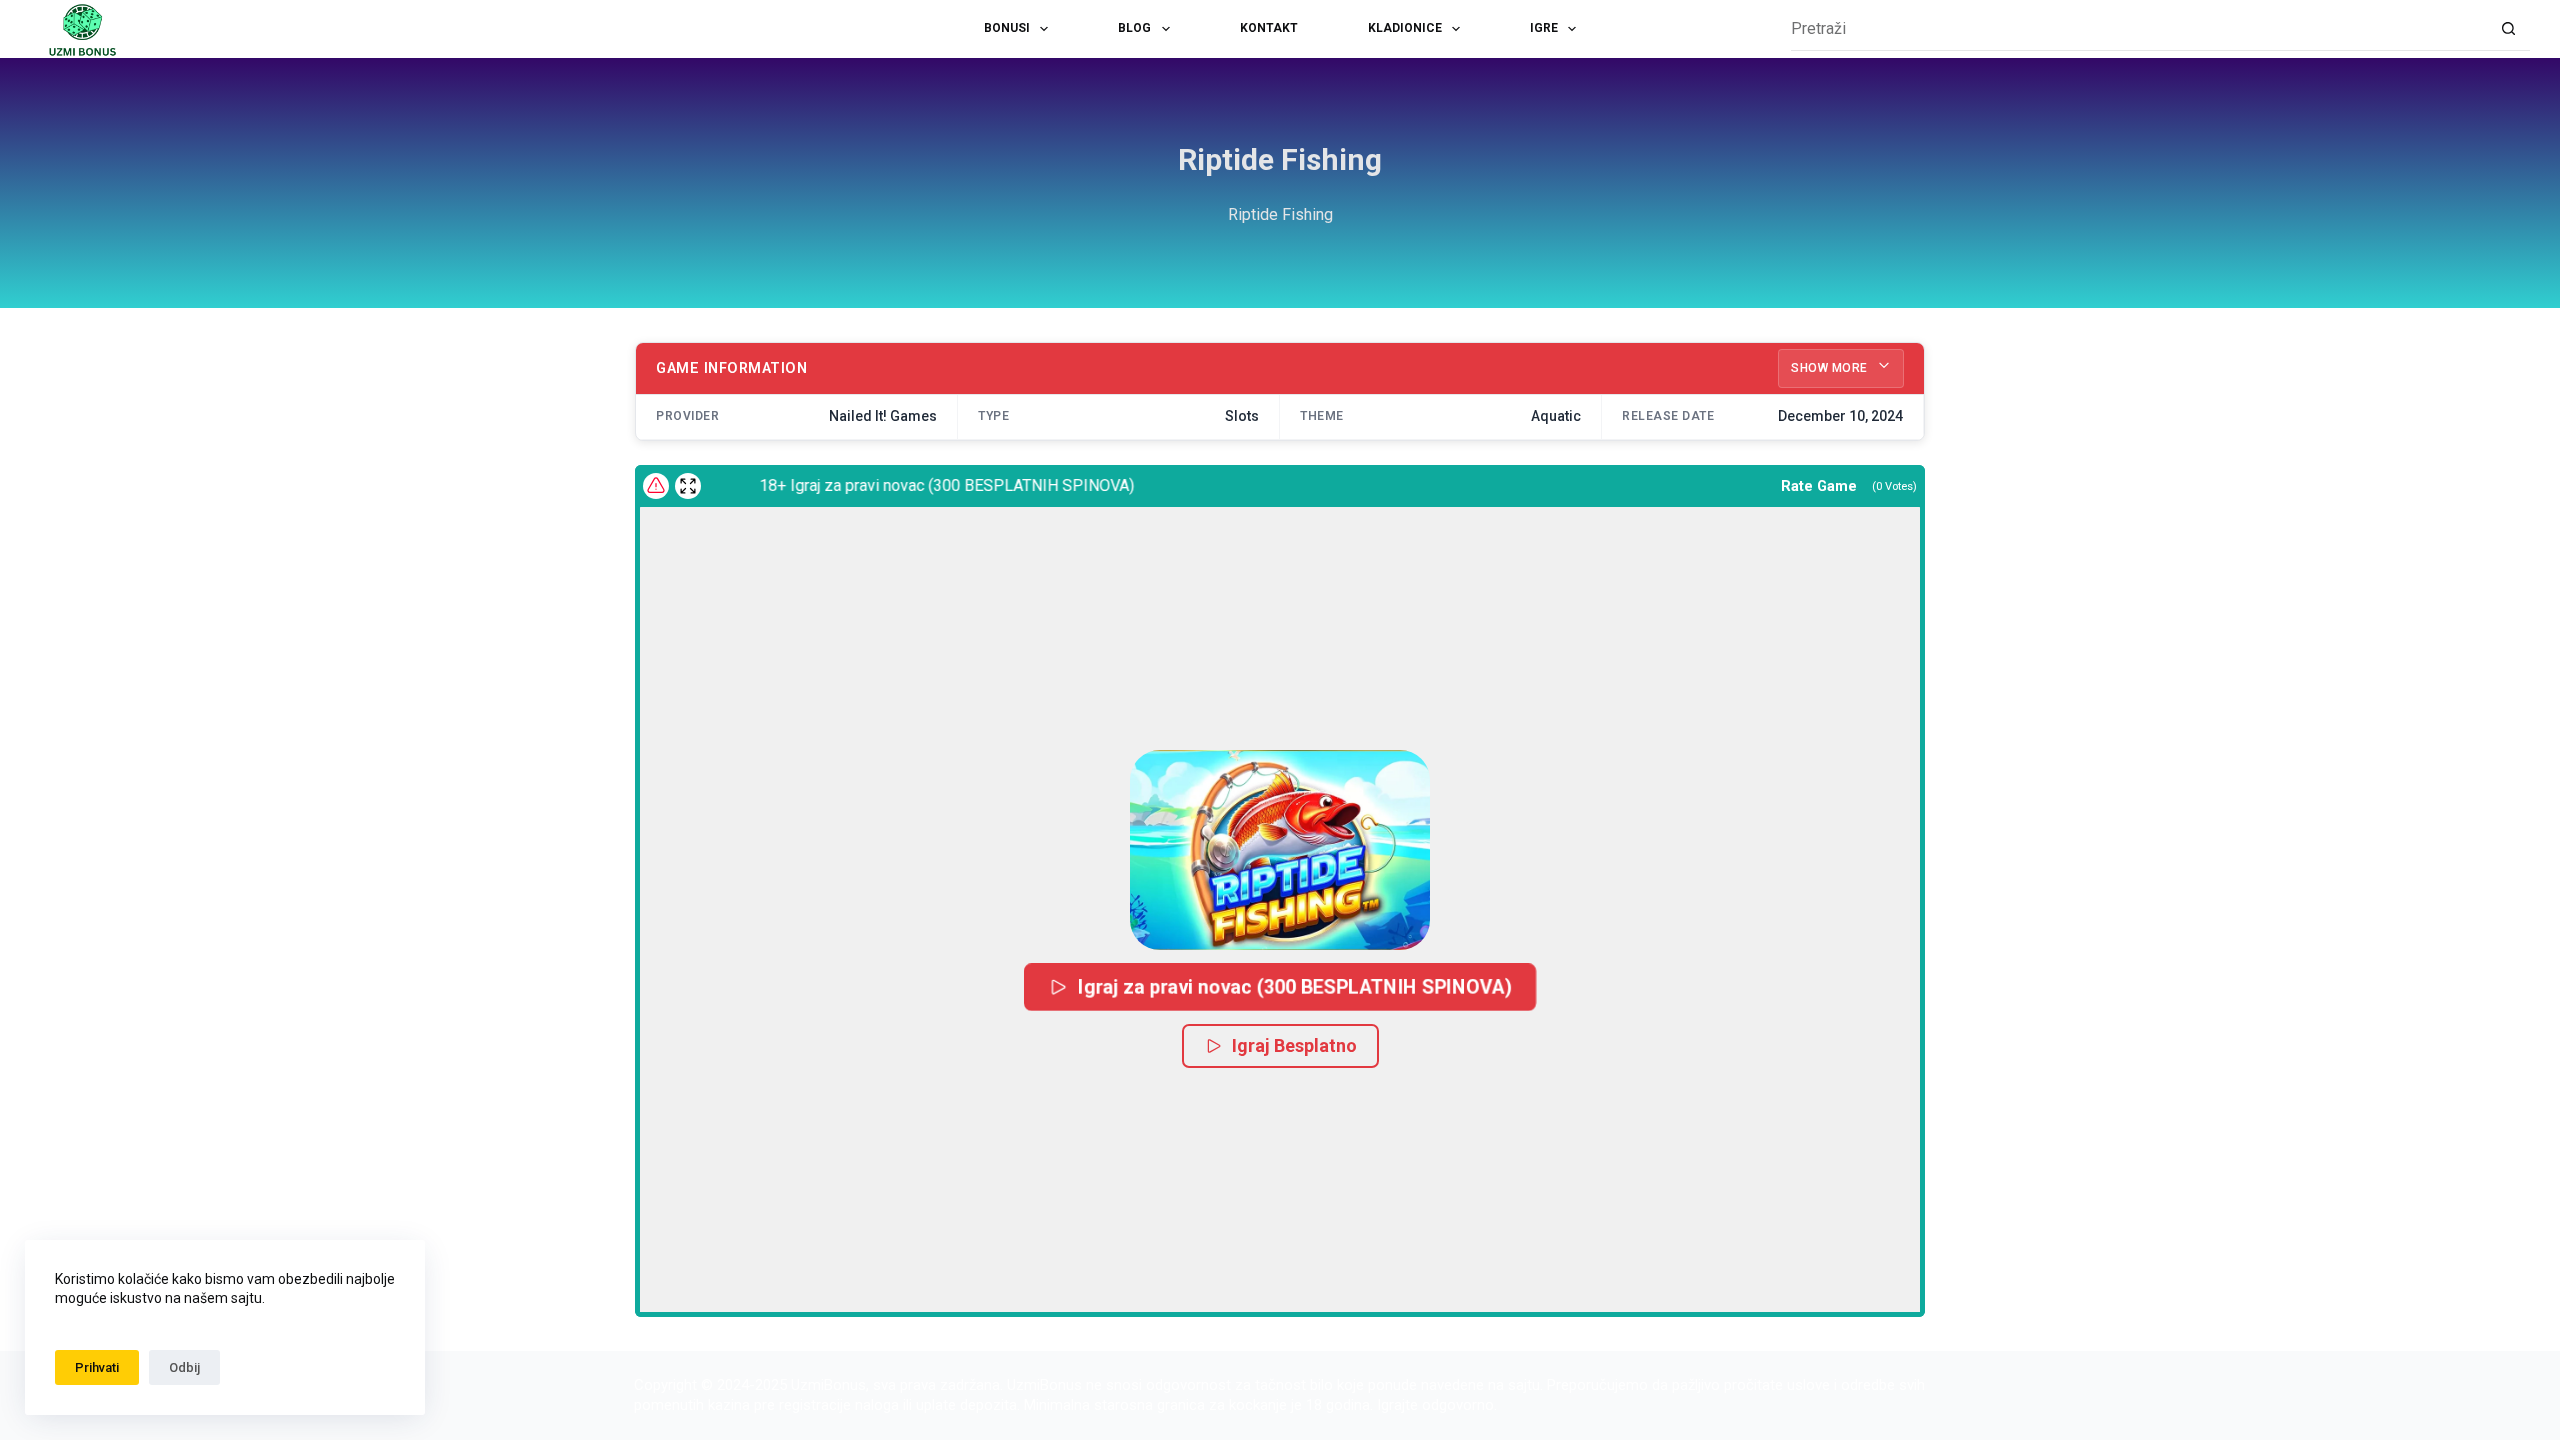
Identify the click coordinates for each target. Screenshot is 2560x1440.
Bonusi (1007, 28)
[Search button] (2508, 29)
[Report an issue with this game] (656, 486)
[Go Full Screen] (688, 486)
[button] (1280, 850)
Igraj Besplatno (1294, 1045)
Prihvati (97, 1367)
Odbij (184, 1367)
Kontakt (1269, 28)
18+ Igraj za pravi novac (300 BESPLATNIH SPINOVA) (921, 485)
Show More (1831, 368)
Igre (1544, 28)
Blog (1134, 28)
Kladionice (1405, 28)
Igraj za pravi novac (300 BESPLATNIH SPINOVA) (1295, 987)
